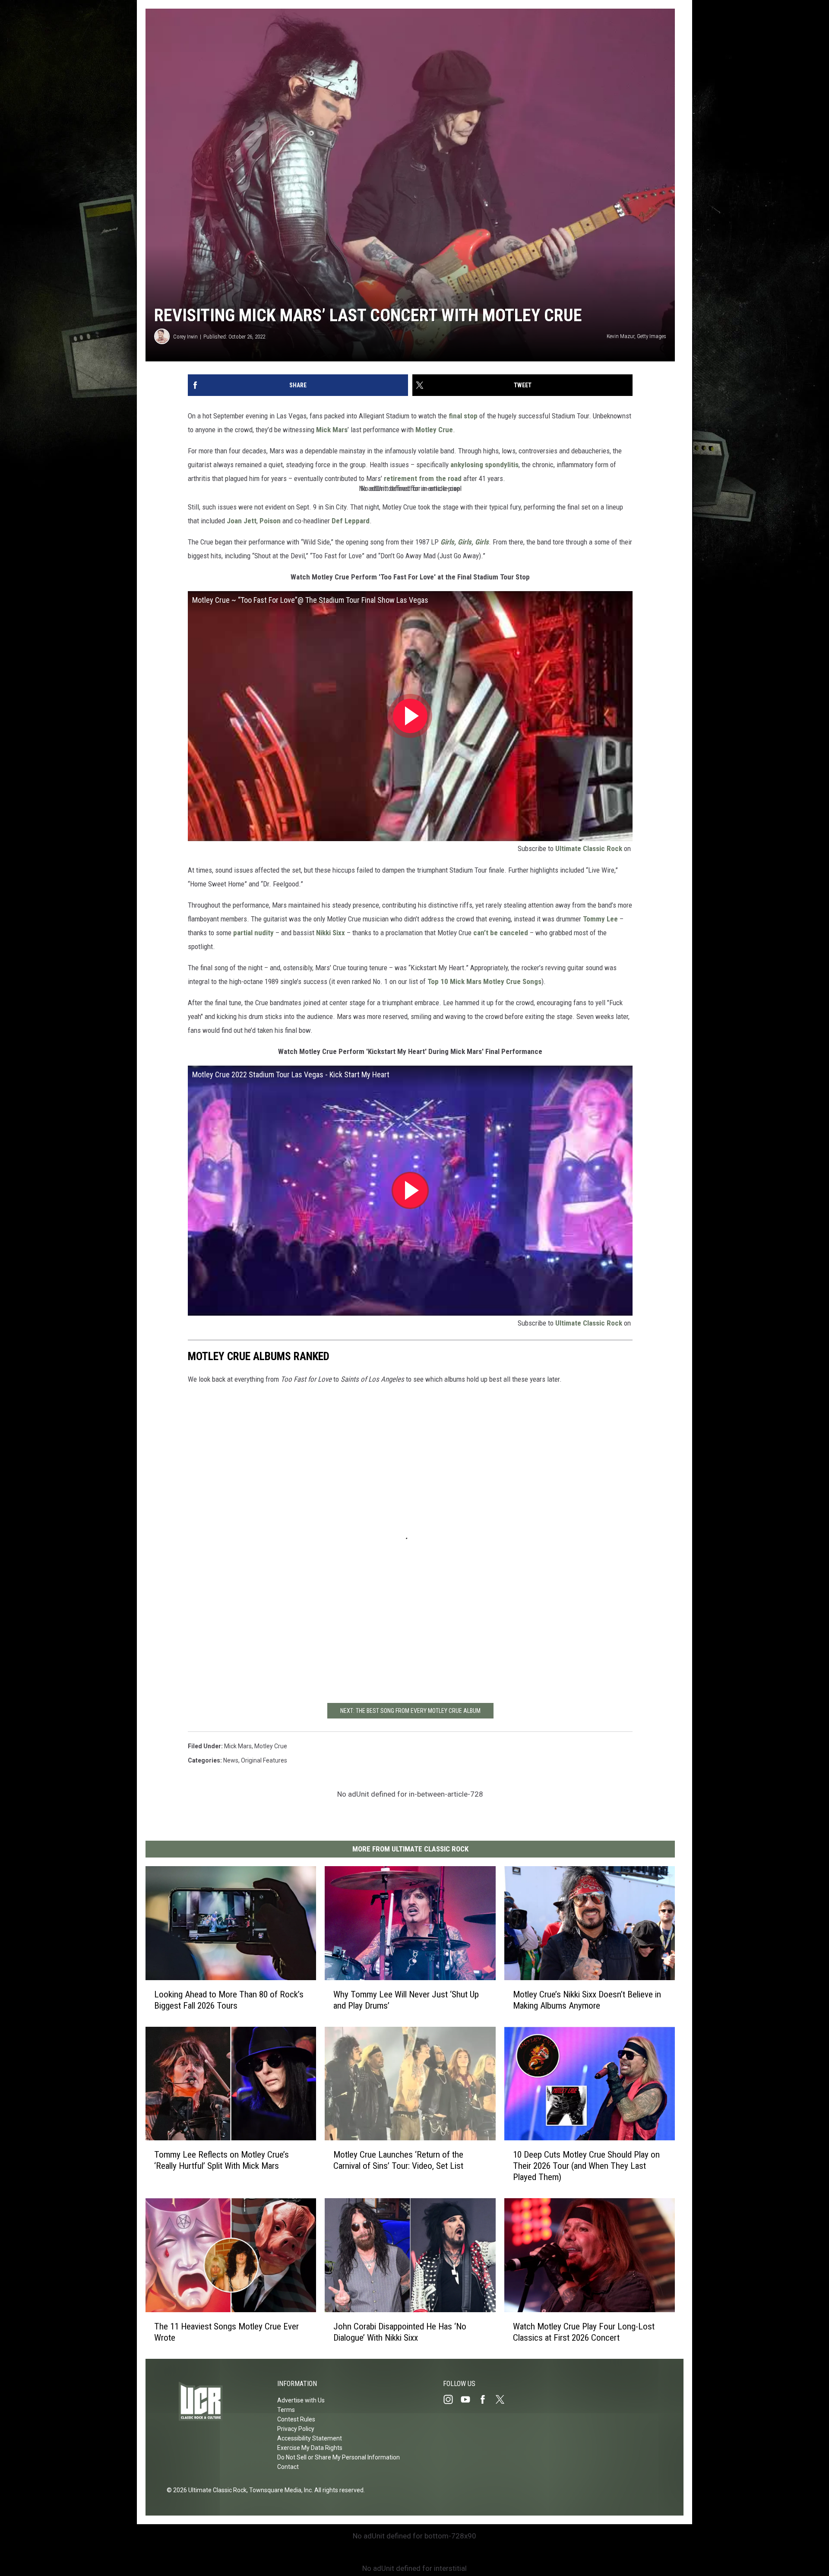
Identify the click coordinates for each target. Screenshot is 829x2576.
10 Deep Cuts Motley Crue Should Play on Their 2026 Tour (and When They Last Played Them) (586, 2166)
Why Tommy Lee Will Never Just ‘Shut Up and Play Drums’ (406, 2000)
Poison (270, 521)
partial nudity (253, 933)
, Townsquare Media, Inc (279, 2490)
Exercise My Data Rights (310, 2448)
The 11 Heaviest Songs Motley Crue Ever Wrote (226, 2332)
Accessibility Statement (310, 2438)
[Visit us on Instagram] (452, 2399)
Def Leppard (351, 521)
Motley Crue (434, 430)
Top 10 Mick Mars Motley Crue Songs (484, 981)
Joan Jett (242, 521)
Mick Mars (332, 430)
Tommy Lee (600, 919)
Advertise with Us (301, 2400)
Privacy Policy (296, 2429)
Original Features (264, 1760)
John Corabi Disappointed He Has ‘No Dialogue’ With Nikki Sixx (400, 2332)
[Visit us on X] (503, 2399)
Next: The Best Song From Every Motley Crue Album (410, 1711)
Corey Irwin (185, 337)
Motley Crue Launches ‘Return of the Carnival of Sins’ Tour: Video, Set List (398, 2160)
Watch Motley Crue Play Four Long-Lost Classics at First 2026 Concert (584, 2332)
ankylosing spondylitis (484, 465)
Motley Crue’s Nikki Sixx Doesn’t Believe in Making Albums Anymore (587, 2000)
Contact (288, 2467)
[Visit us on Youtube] (469, 2399)
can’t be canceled (501, 933)
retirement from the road (423, 478)
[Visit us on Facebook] (486, 2399)
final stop (463, 416)
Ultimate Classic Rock (589, 848)
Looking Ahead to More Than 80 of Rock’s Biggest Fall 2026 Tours (229, 2000)
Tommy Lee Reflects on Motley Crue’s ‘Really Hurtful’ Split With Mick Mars (221, 2160)
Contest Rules (296, 2419)
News (231, 1760)
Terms (286, 2410)
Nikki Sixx (331, 933)
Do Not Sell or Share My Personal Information (339, 2457)
